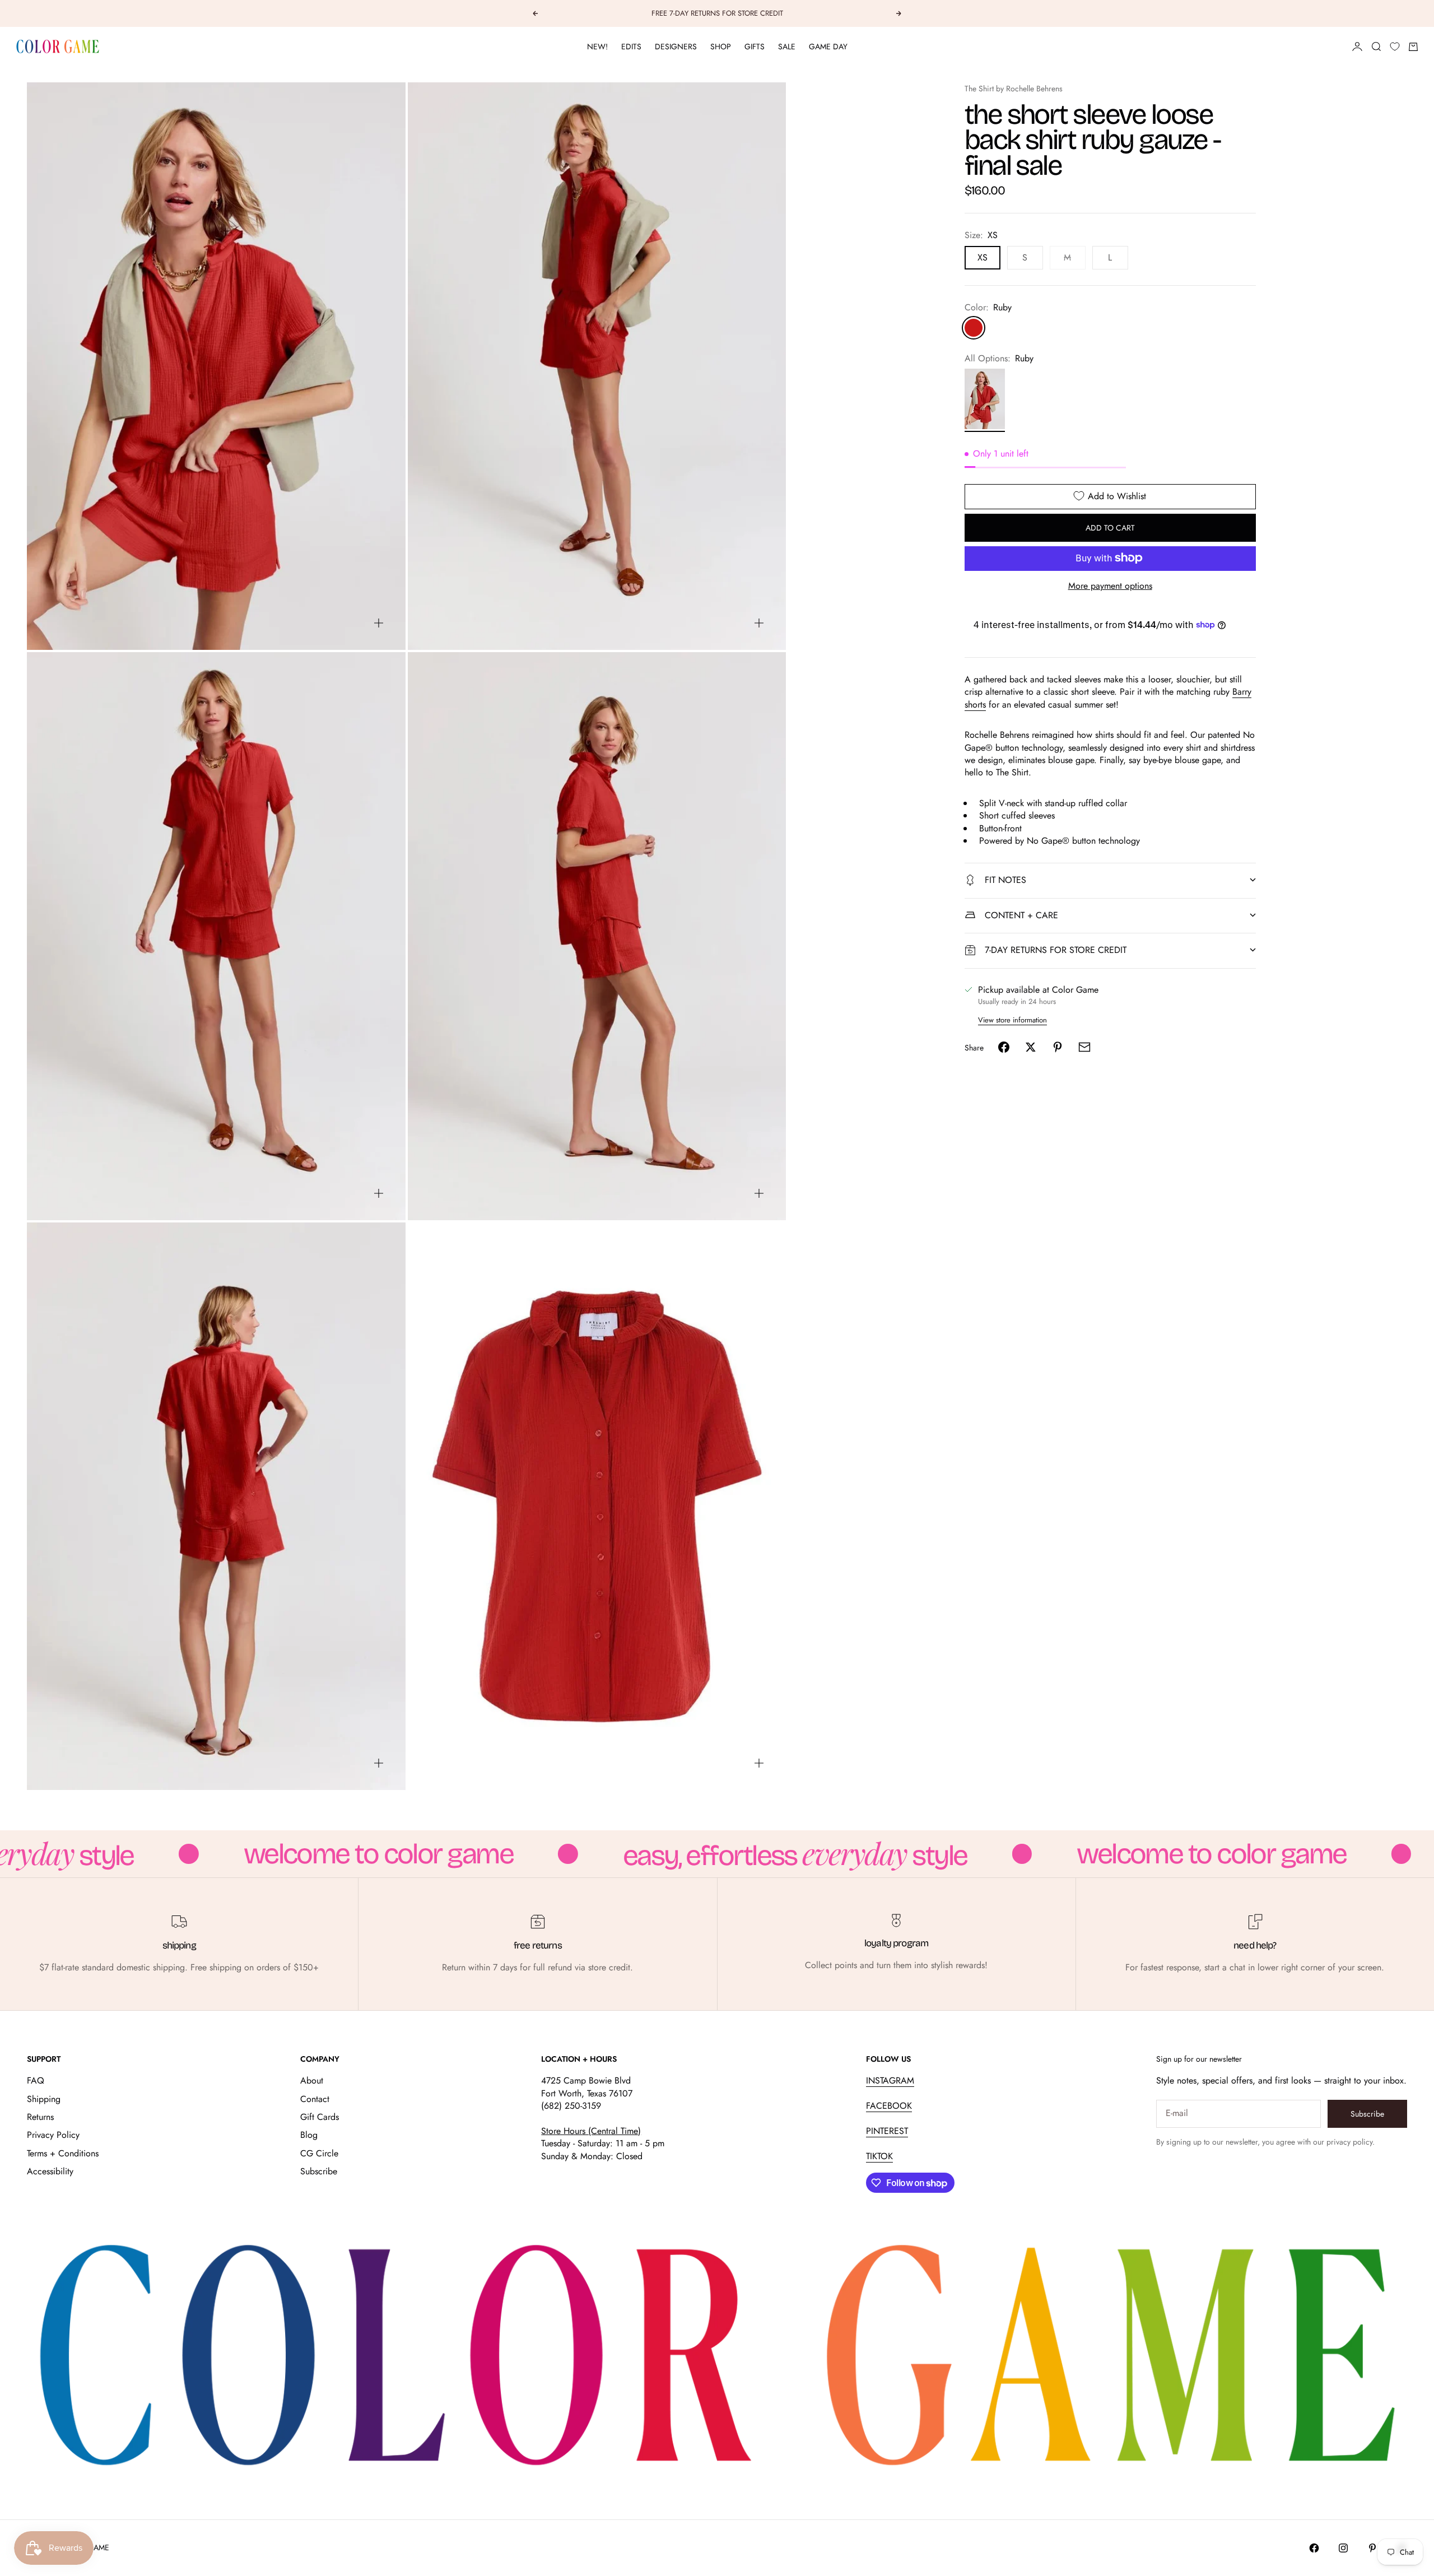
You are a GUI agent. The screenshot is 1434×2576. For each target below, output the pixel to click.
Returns (40, 2117)
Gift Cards (320, 2117)
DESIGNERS (676, 47)
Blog (309, 2135)
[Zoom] (379, 623)
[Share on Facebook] (1004, 1047)
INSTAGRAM (890, 2080)
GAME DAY (828, 47)
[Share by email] (1084, 1047)
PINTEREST (887, 2131)
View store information (1012, 1019)
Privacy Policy (53, 2135)
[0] (1395, 47)
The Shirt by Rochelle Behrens (1014, 89)
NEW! (597, 47)
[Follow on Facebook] (1314, 2548)
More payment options (1110, 585)
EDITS (631, 47)
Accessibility (50, 2171)
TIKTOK (879, 2156)
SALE (787, 47)
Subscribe (319, 2171)
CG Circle (319, 2153)
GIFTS (755, 47)
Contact (315, 2099)
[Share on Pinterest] (1058, 1047)
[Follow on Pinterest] (1372, 2548)
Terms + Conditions (63, 2153)
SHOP (721, 47)
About (312, 2080)
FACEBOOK (889, 2106)
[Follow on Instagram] (1343, 2548)
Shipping (44, 2099)
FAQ (36, 2080)
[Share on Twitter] (1031, 1047)
